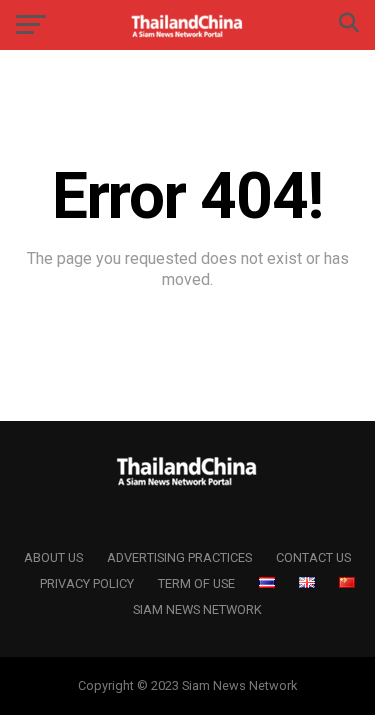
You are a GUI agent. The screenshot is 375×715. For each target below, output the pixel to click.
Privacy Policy (87, 583)
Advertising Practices (179, 557)
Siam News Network (197, 609)
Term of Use (196, 583)
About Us (53, 557)
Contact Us (313, 557)
